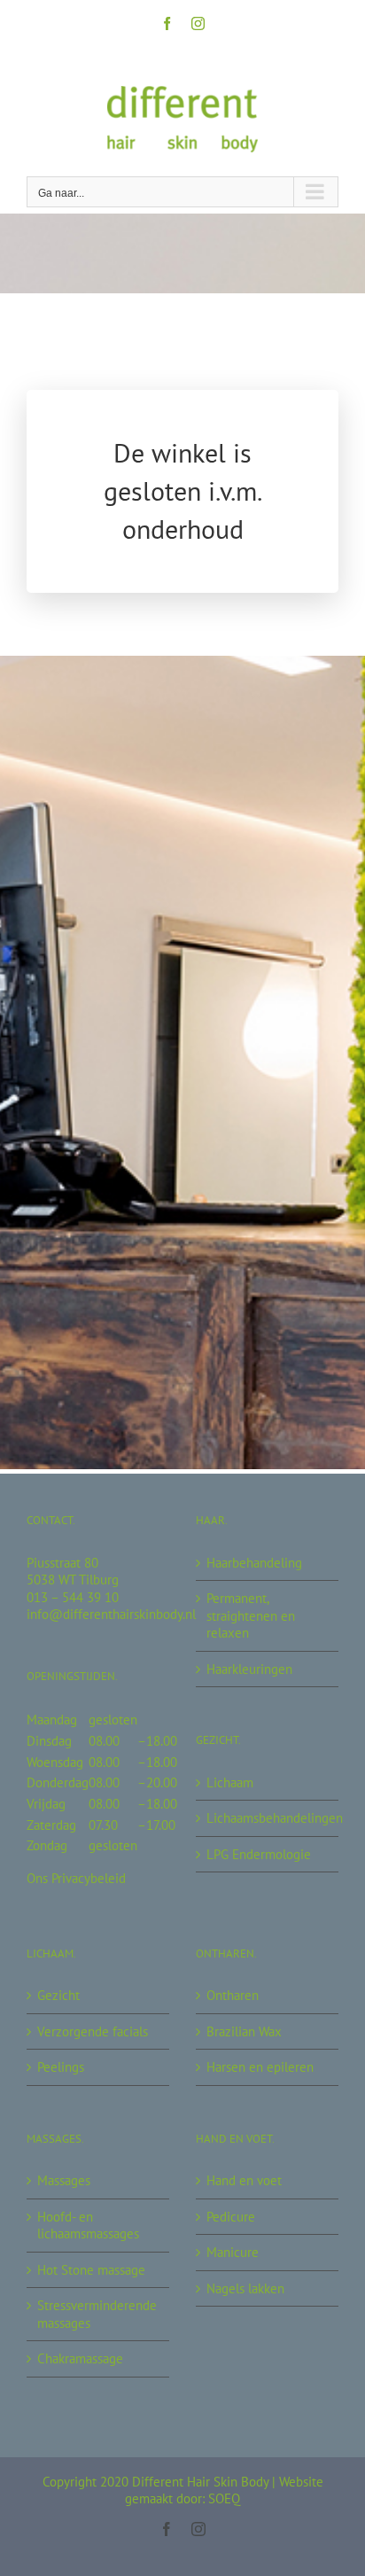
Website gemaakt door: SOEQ (224, 2490)
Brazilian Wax (244, 2031)
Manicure (233, 2252)
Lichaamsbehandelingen (268, 1818)
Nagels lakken (245, 2288)
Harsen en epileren (260, 2067)
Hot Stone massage (91, 2270)
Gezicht (58, 1995)
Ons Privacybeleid (76, 1878)
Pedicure (231, 2217)
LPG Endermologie (259, 1854)
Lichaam (230, 1782)
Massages (64, 2180)
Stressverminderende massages (97, 2314)
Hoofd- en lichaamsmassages (88, 2226)
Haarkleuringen (249, 1669)
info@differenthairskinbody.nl (111, 1614)
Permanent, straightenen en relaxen (251, 1615)
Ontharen (233, 1995)
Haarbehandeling (254, 1563)
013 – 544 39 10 (73, 1597)
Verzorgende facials (93, 2031)
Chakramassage (80, 2358)
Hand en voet (244, 2180)
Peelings (61, 2067)
